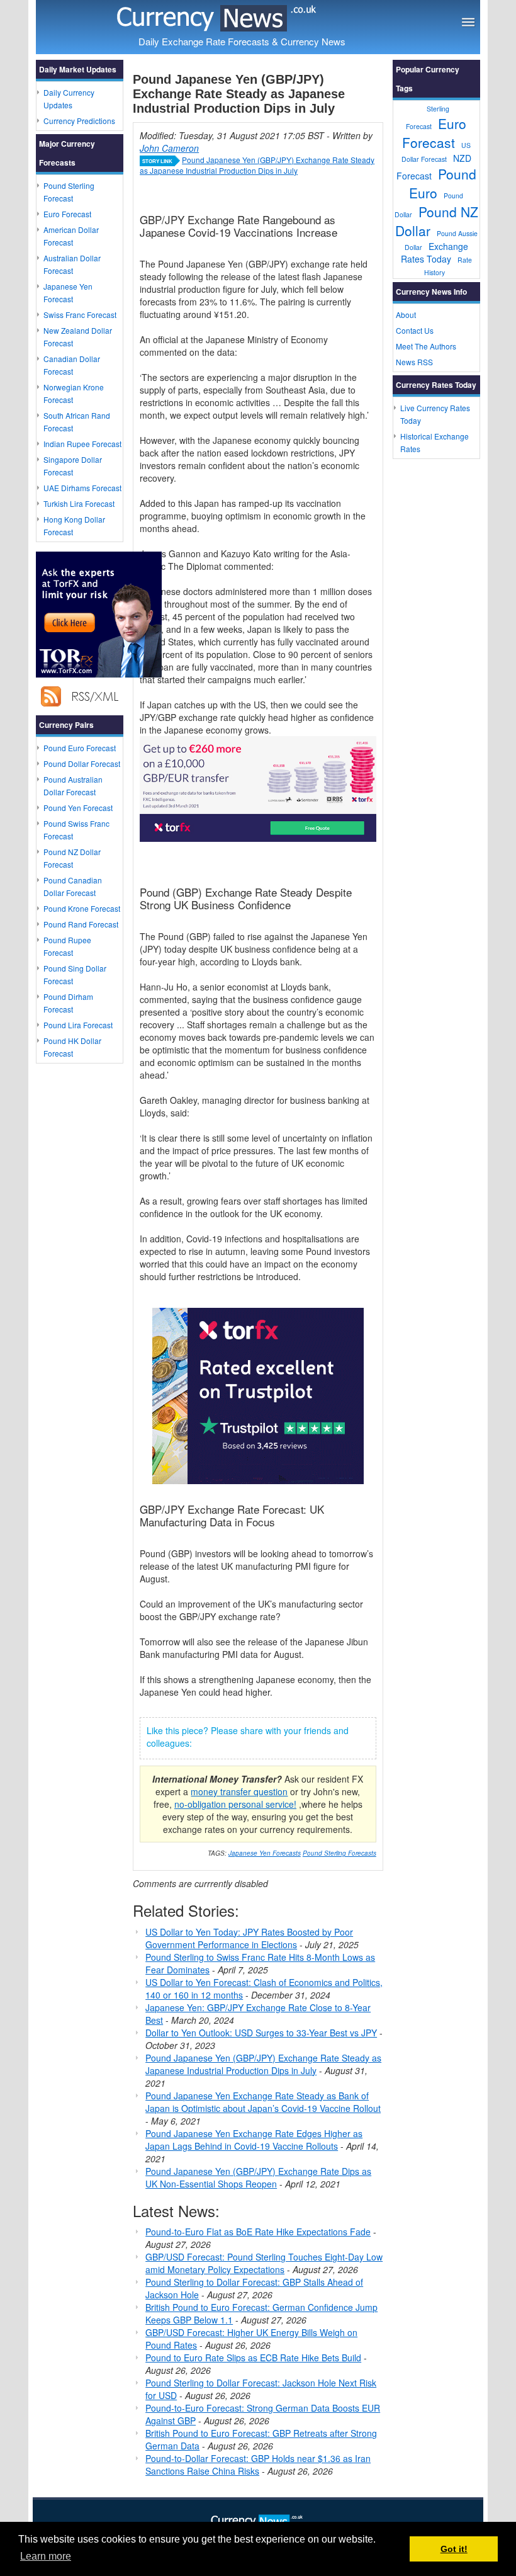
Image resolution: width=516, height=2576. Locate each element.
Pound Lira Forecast (78, 1025)
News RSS (414, 362)
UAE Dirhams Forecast (82, 488)
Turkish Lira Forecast (79, 503)
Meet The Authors (426, 346)
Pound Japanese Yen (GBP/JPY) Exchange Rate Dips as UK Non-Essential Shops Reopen (258, 2177)
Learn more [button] (46, 2556)
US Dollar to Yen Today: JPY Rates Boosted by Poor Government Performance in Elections (249, 1938)
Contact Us (415, 330)
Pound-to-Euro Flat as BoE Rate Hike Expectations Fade (258, 2232)
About (406, 315)
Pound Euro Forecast (80, 748)
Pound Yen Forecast (78, 808)
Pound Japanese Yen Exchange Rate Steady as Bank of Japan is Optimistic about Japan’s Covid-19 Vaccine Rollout (263, 2102)
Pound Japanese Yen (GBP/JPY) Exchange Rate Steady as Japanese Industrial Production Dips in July (257, 165)
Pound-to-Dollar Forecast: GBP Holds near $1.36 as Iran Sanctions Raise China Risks (258, 2465)
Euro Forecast (67, 214)
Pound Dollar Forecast (82, 763)
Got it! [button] (454, 2549)
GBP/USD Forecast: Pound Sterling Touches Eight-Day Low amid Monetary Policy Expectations (264, 2263)
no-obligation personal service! (235, 1804)
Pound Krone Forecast (82, 908)
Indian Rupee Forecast (82, 444)
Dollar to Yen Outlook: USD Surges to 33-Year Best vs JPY (261, 2033)
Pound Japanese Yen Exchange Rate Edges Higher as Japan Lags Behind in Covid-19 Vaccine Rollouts (254, 2140)
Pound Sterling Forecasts (339, 1853)
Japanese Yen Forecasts (265, 1853)
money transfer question (239, 1791)
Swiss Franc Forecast (80, 315)
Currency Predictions (79, 121)
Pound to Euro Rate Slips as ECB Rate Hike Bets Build (253, 2358)
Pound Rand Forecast (81, 924)
